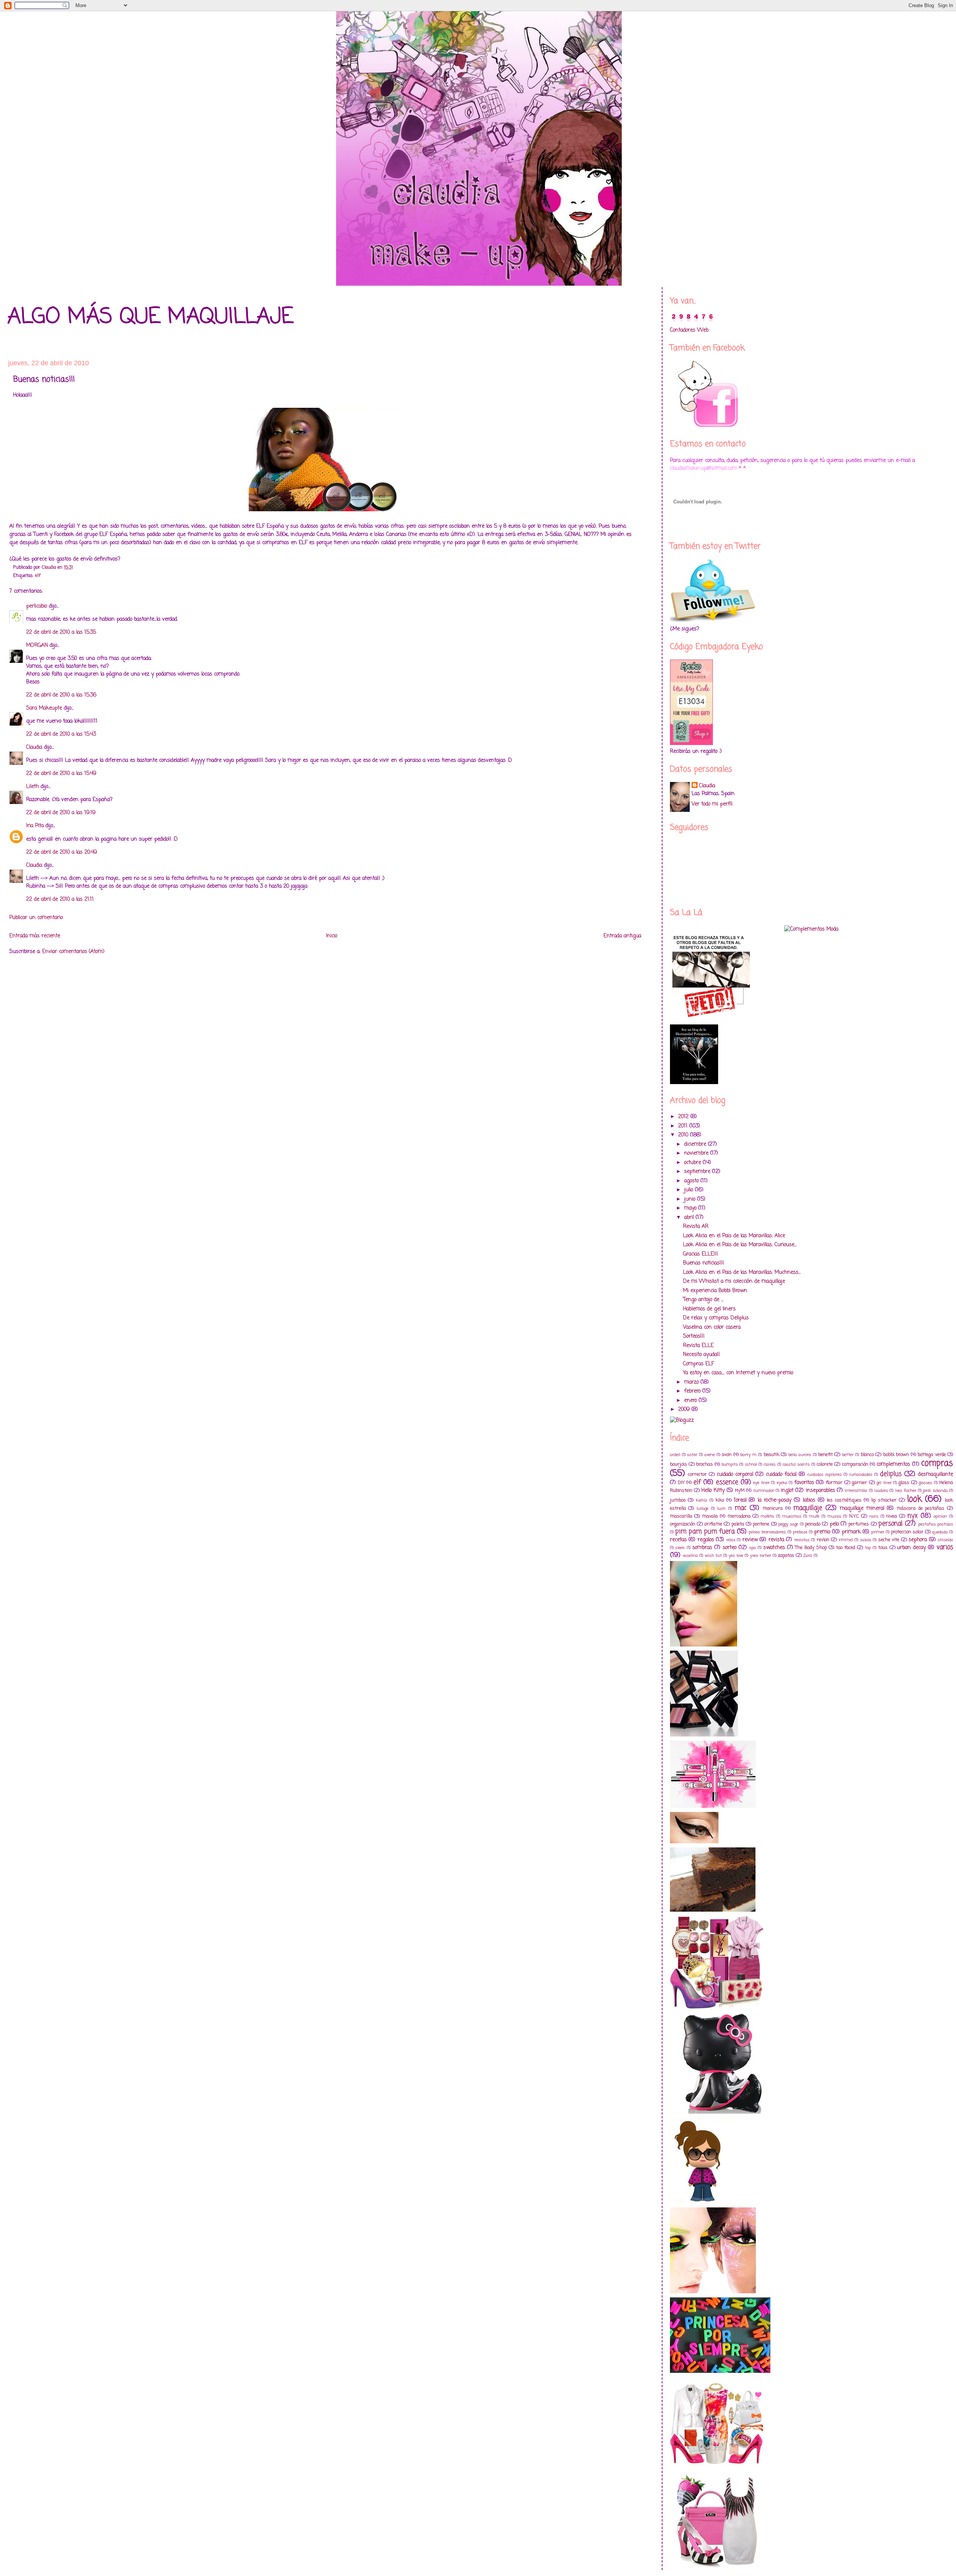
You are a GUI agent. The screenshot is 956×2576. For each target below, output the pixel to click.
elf (38, 576)
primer (878, 1532)
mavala (710, 1516)
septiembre (698, 1172)
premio (822, 1532)
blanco (867, 1455)
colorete (825, 1464)
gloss (904, 1483)
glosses (925, 1483)
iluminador (764, 1491)
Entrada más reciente (35, 936)
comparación (855, 1464)
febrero (693, 1391)
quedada (940, 1532)
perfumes (859, 1524)
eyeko (782, 1483)
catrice (751, 1464)
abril (690, 1218)
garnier (859, 1483)
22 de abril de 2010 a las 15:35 (61, 632)
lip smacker (884, 1500)
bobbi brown (896, 1455)
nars (874, 1516)
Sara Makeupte (44, 708)
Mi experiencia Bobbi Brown (715, 1291)
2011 (684, 1126)
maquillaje (808, 1508)
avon (727, 1455)
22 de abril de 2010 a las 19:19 (61, 813)
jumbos (678, 1500)
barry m (748, 1455)
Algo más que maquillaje (150, 317)
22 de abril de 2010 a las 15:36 (61, 695)
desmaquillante (935, 1475)
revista (776, 1540)
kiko (720, 1500)
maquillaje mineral (862, 1509)
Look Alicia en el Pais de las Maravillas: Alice (734, 1236)
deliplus (891, 1474)
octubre (693, 1163)
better (848, 1455)
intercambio (856, 1491)
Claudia (34, 747)
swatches (774, 1548)
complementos (893, 1464)
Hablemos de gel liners (709, 1309)
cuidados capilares (825, 1475)
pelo (834, 1524)
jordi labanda (935, 1491)
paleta (738, 1524)
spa (752, 1548)
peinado (813, 1524)
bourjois (679, 1464)
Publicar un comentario (36, 918)
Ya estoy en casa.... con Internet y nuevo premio (738, 1373)
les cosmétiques (844, 1500)
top (868, 1548)
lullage (702, 1509)
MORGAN (37, 645)
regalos (706, 1540)
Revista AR (696, 1227)
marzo (692, 1382)
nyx (912, 1516)
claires (770, 1464)
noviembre (697, 1153)
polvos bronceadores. (767, 1532)
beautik (772, 1455)
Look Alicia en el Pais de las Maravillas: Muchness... (742, 1273)
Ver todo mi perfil (712, 804)
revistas (802, 1540)
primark (851, 1532)
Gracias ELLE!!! (701, 1254)
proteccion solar (907, 1532)
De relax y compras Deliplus (716, 1318)
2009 (685, 1410)
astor (692, 1455)
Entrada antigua (622, 936)
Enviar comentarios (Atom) (73, 952)
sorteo (730, 1548)
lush (721, 1509)
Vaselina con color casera (712, 1327)
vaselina (690, 1556)
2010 (684, 1135)
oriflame (713, 1524)
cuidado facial (781, 1475)
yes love (736, 1556)
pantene (761, 1524)
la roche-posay (775, 1500)
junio (691, 1199)
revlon (823, 1540)
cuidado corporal (735, 1475)
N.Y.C (854, 1516)
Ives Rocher (906, 1491)
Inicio (332, 936)
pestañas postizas (936, 1524)
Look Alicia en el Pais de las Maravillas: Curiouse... (740, 1245)
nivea (892, 1516)
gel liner (884, 1483)
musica (834, 1516)
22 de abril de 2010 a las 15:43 (61, 734)
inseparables (820, 1491)
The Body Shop (811, 1548)
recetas (678, 1540)
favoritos (804, 1483)
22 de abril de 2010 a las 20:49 (62, 852)
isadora (881, 1491)
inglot (787, 1491)
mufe (814, 1516)
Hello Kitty (713, 1491)
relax (731, 1540)
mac (741, 1508)
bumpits (730, 1464)
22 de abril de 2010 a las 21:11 (60, 899)
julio (690, 1190)
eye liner (761, 1483)
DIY (681, 1483)
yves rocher (761, 1556)
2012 (684, 1117)
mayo (691, 1208)
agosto (692, 1181)
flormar (834, 1483)
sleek (680, 1548)
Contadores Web (689, 330)
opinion (940, 1516)
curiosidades (861, 1475)
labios (809, 1500)
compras (937, 1464)
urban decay (911, 1548)
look (915, 1499)
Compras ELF (699, 1364)
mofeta (767, 1516)
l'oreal (740, 1500)
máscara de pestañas (921, 1509)
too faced (846, 1548)
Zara (808, 1556)
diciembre (696, 1144)
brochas (704, 1464)
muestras (792, 1516)
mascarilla (681, 1516)
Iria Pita (35, 826)
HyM (740, 1491)
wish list (713, 1556)
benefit (825, 1455)
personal (890, 1524)
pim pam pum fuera (705, 1532)
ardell (675, 1455)
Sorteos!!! (694, 1336)
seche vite (889, 1540)
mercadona (739, 1516)
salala (866, 1540)
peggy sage (788, 1524)
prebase (800, 1532)
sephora (918, 1540)
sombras (702, 1548)
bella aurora (800, 1455)
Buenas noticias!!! (704, 1263)
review (750, 1540)
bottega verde (932, 1455)
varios (945, 1547)
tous (883, 1548)
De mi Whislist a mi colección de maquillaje (734, 1281)
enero (691, 1401)
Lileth (32, 787)
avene (710, 1455)
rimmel (846, 1540)
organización (683, 1524)
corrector (697, 1475)
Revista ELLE (698, 1346)
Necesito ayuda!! (702, 1355)
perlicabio (37, 606)
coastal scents (796, 1464)
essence (727, 1482)
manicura (773, 1509)
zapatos (786, 1556)
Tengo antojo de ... (703, 1300)
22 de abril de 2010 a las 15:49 (61, 774)
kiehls (702, 1500)
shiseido (945, 1540)
